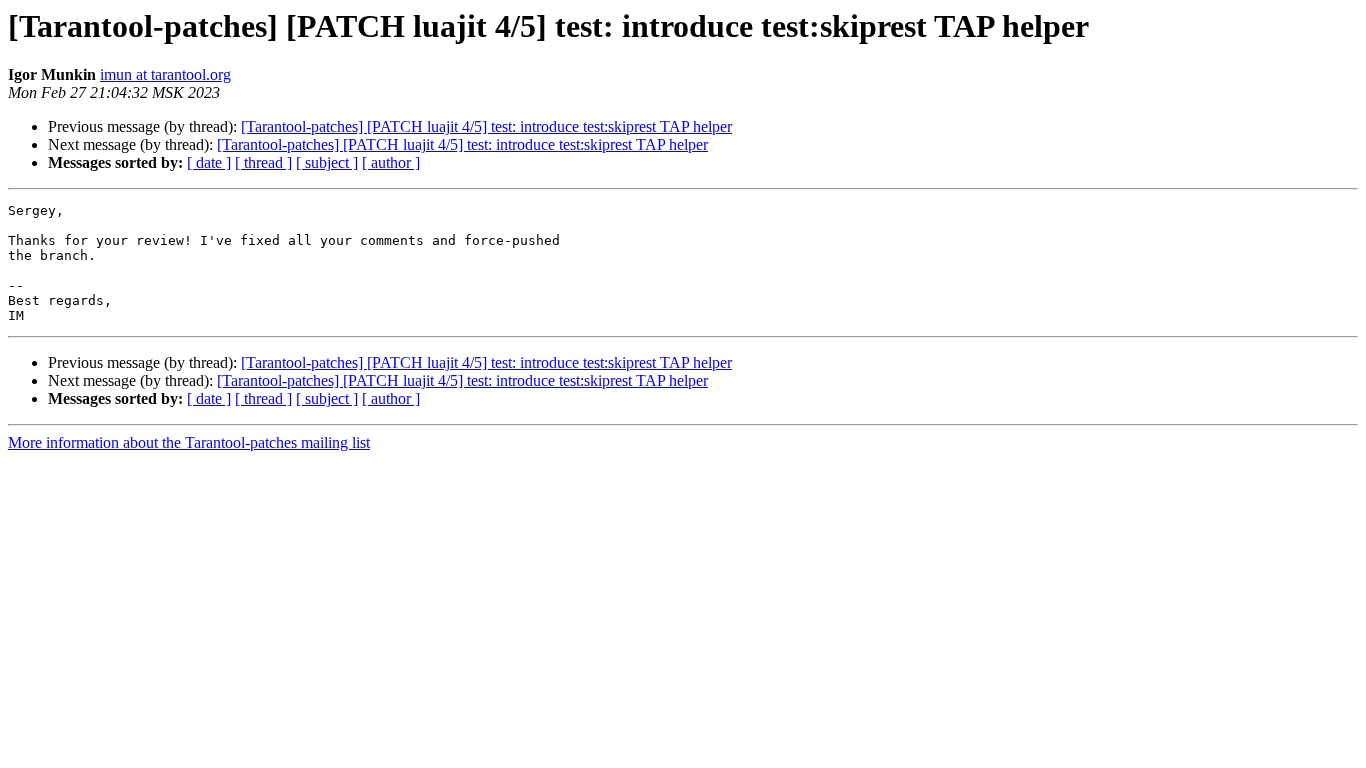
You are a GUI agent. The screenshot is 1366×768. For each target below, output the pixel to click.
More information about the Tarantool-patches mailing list (189, 442)
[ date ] (209, 162)
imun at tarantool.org (165, 74)
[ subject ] (327, 162)
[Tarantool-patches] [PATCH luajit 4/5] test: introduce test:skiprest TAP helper (486, 126)
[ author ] (391, 162)
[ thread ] (263, 162)
